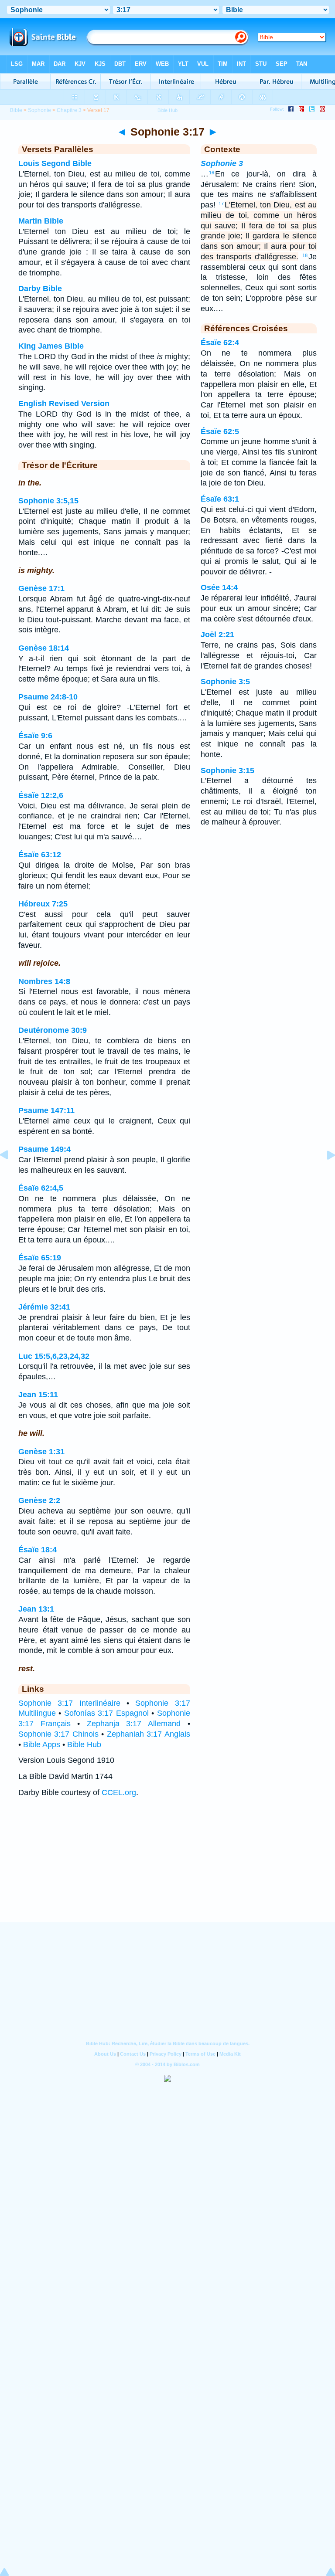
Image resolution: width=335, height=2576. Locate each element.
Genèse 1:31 (41, 1452)
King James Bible (51, 346)
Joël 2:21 (217, 635)
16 (212, 173)
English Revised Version (64, 404)
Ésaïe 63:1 (220, 499)
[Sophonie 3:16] (11, 1174)
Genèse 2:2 (39, 1500)
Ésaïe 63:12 (40, 855)
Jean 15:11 (38, 1395)
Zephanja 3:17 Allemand (134, 1724)
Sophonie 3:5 (225, 682)
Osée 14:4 (219, 587)
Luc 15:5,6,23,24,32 (54, 1356)
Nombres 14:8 (44, 981)
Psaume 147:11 (46, 1110)
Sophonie (39, 110)
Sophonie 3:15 (227, 770)
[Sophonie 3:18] (324, 1174)
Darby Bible (40, 288)
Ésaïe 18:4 (38, 1550)
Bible (16, 110)
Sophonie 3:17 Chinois (58, 1734)
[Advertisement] (167, 1868)
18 (305, 255)
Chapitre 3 (69, 110)
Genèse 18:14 (44, 648)
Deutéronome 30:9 (53, 1030)
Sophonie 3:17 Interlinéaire (69, 1703)
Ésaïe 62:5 (220, 431)
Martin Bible (41, 221)
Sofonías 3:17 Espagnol (106, 1713)
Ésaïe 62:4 (220, 343)
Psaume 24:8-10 (48, 697)
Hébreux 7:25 (43, 904)
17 (221, 204)
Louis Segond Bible (55, 163)
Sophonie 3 (222, 163)
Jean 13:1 (36, 1609)
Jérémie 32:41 (44, 1307)
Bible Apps (42, 1744)
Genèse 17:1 (41, 588)
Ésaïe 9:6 (35, 736)
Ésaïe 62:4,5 (41, 1188)
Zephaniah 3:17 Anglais (149, 1734)
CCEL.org (119, 1792)
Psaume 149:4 (44, 1149)
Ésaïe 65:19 (40, 1258)
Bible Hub (84, 1744)
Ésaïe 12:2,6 (41, 795)
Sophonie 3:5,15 (48, 501)
